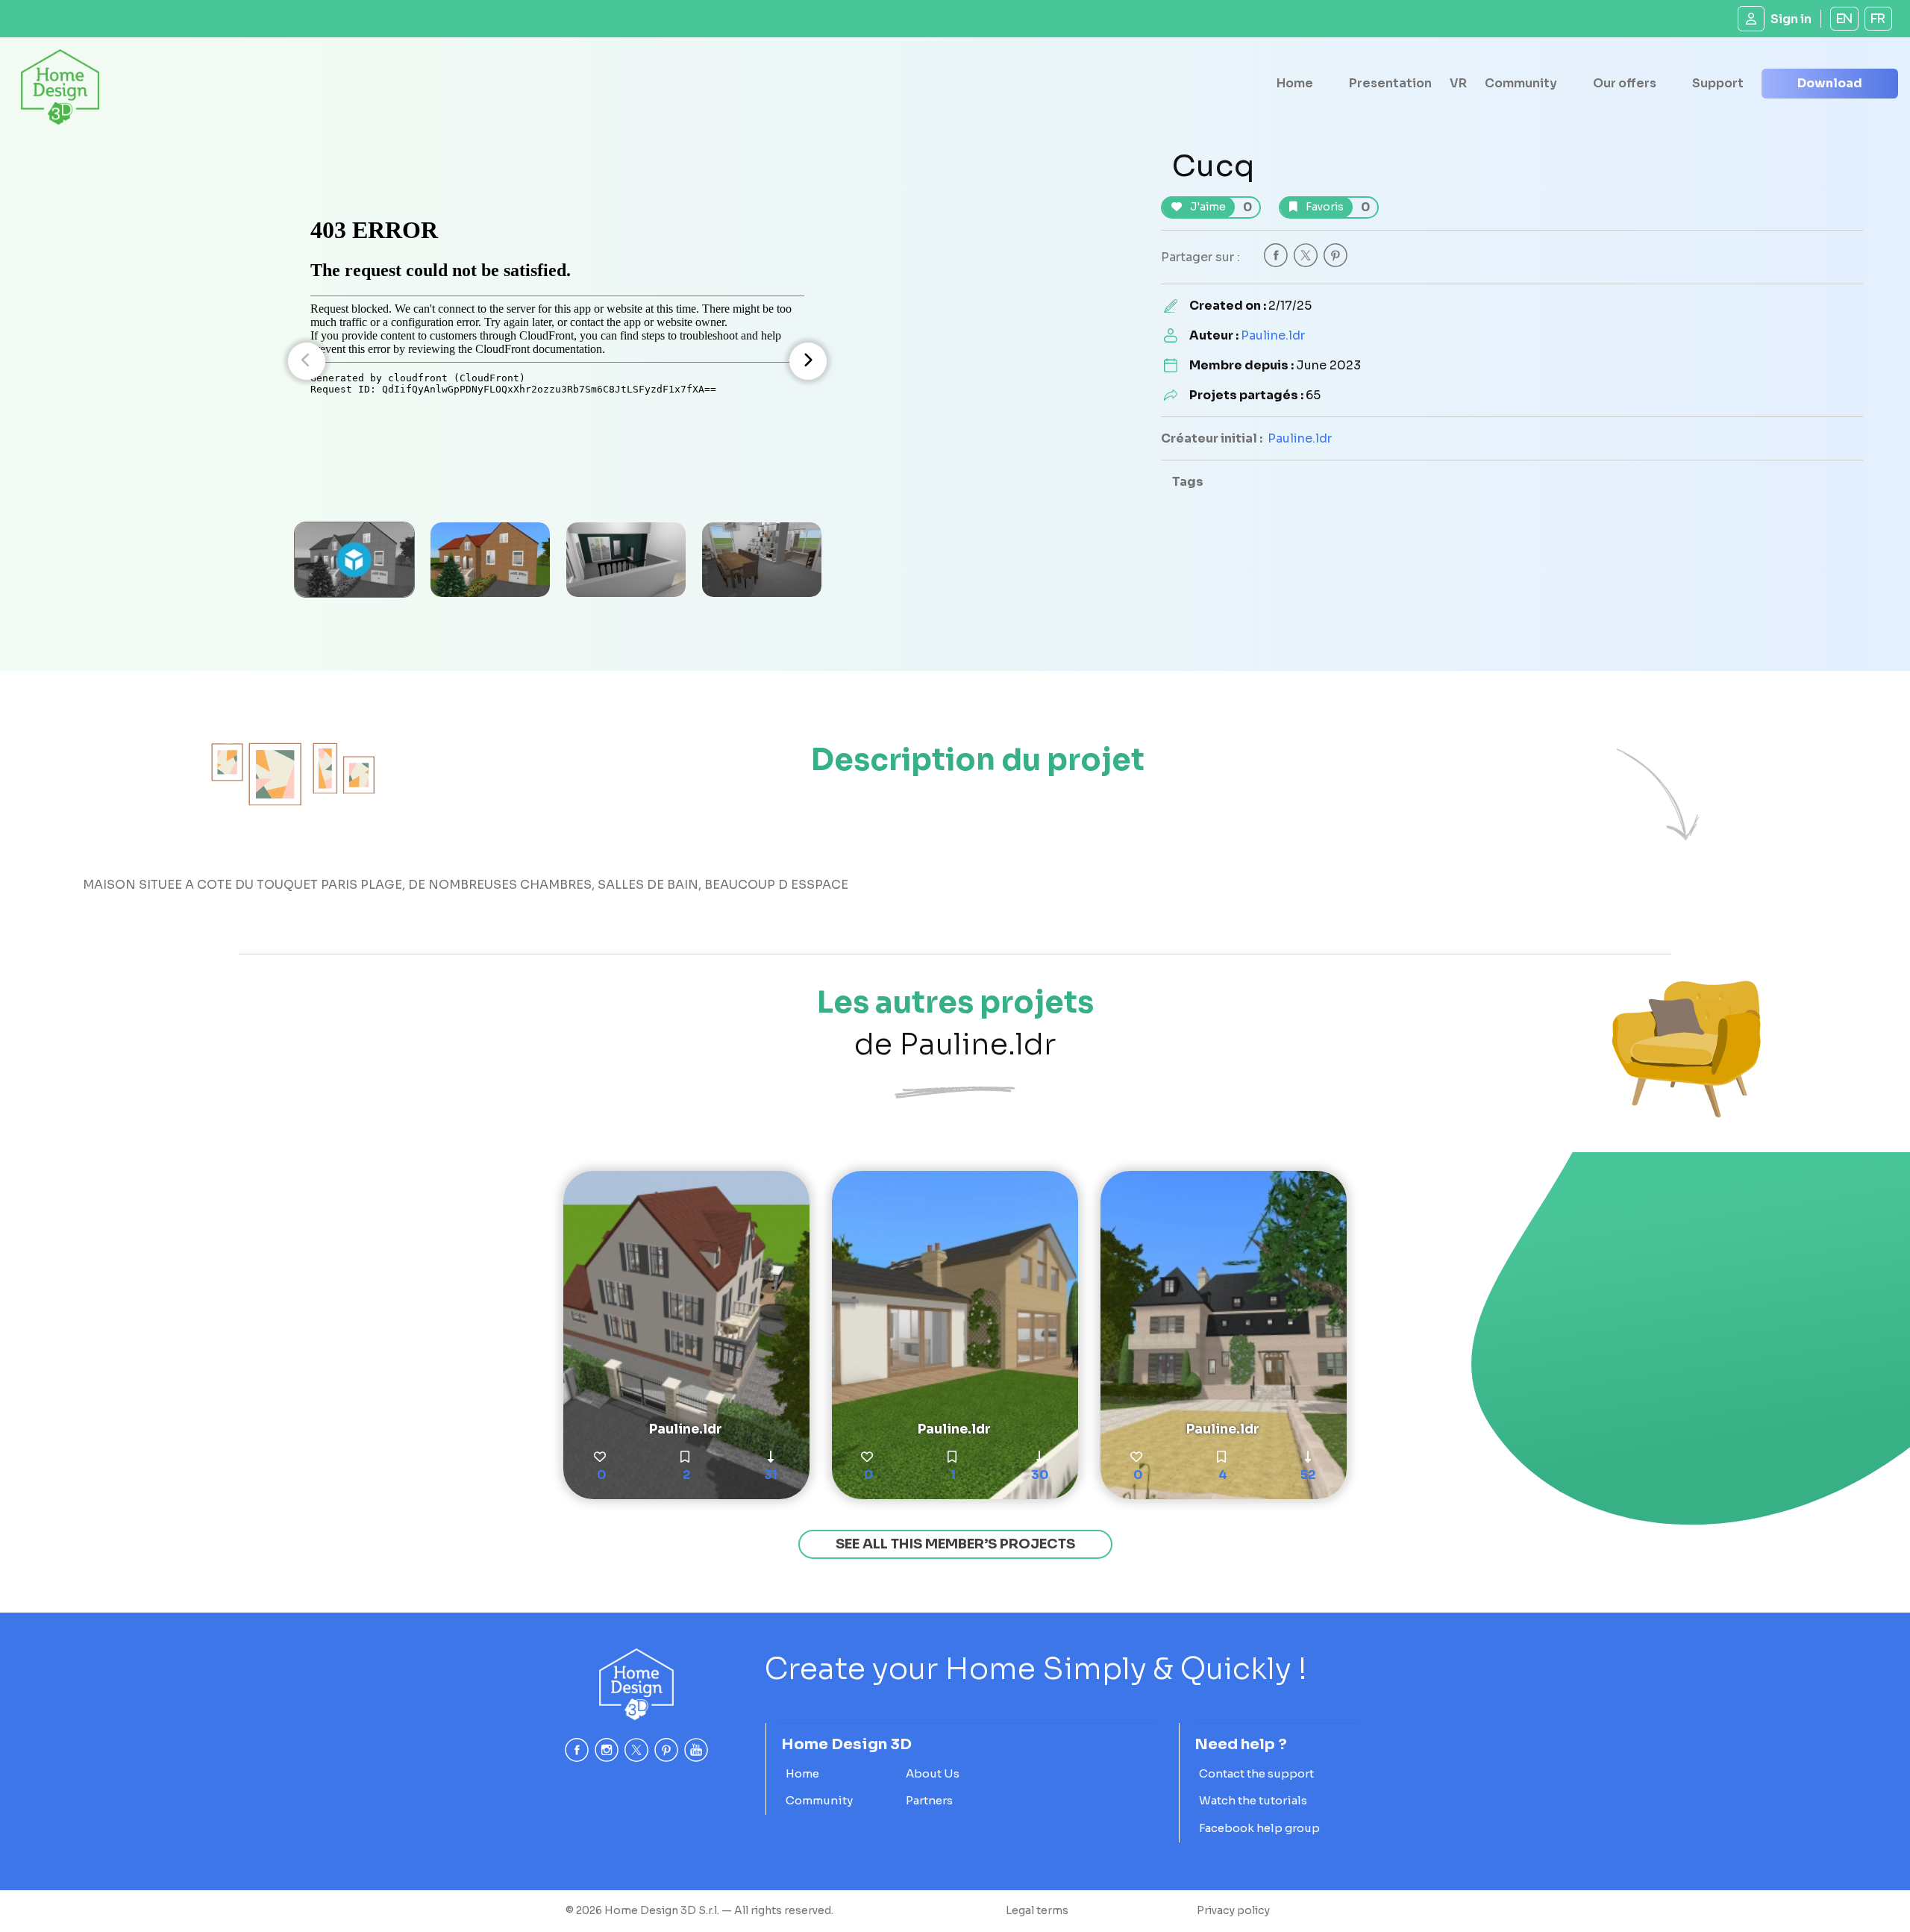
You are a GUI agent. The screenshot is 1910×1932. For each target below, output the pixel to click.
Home (1295, 83)
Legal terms (1037, 1910)
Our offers (1625, 83)
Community (1521, 83)
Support (1718, 83)
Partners (929, 1800)
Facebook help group (1259, 1828)
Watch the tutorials (1253, 1800)
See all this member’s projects (955, 1544)
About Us (933, 1773)
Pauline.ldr (1273, 335)
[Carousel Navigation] (557, 361)
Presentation (1390, 83)
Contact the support (1256, 1773)
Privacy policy (1233, 1910)
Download (1830, 83)
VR (1458, 83)
